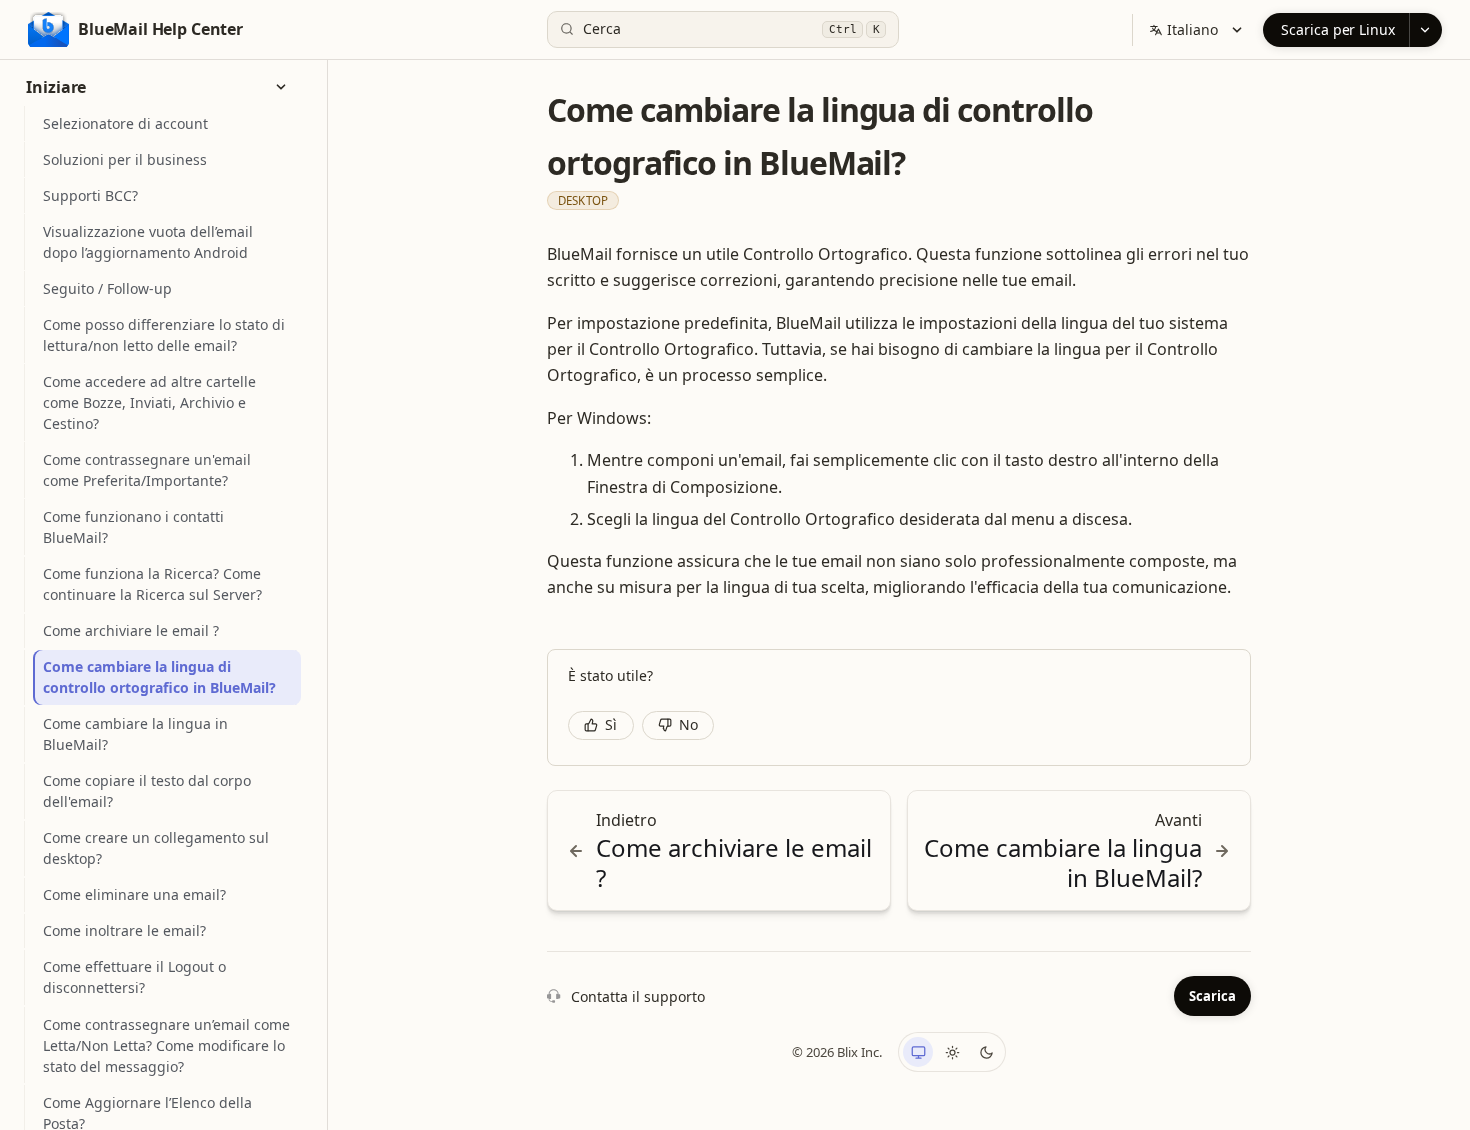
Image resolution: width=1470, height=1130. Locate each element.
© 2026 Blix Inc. (837, 1052)
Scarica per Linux (1338, 29)
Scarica (1212, 996)
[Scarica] (1425, 30)
